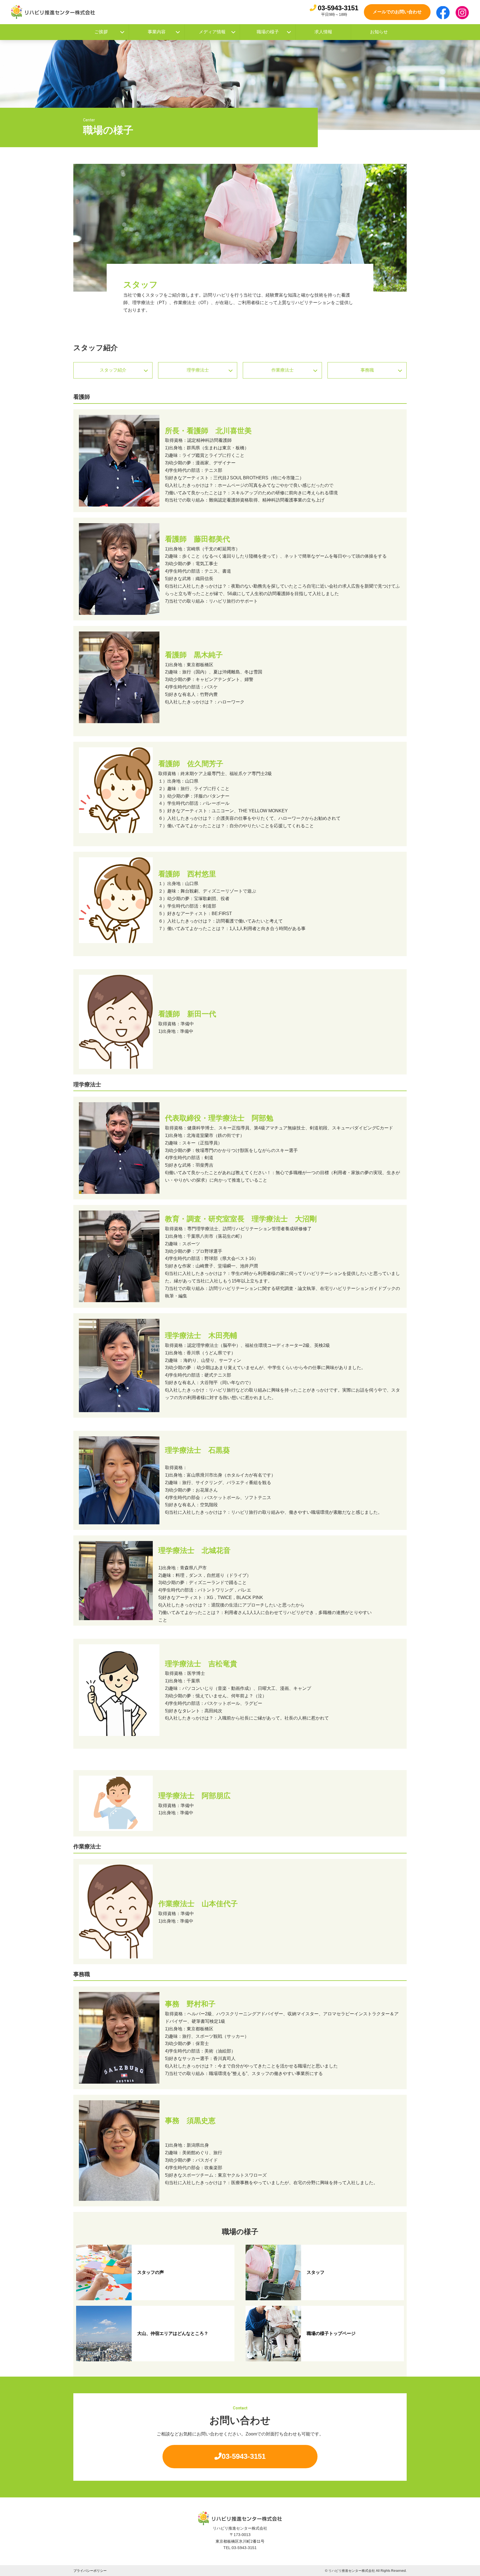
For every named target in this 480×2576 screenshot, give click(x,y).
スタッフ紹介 (113, 370)
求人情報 (323, 32)
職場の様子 (268, 32)
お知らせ (379, 32)
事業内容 (157, 32)
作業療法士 (282, 370)
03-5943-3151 (338, 8)
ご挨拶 (101, 32)
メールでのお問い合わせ (397, 12)
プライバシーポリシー (90, 2571)
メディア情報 (212, 32)
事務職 (367, 370)
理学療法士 (198, 370)
